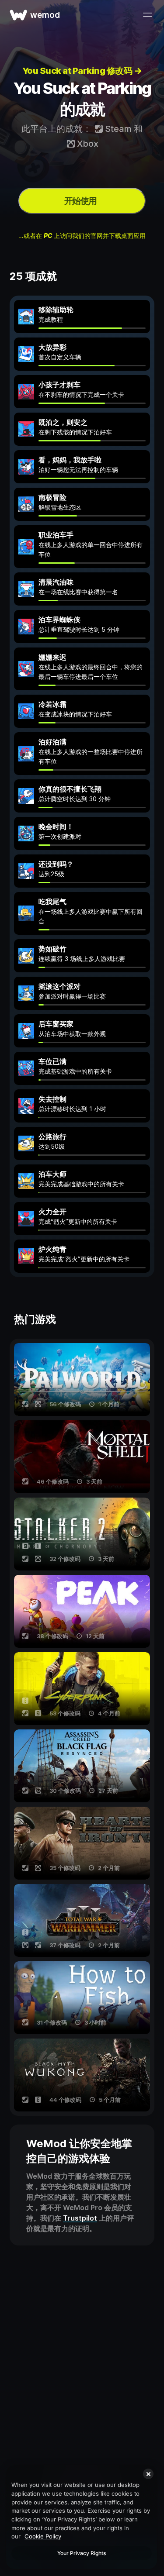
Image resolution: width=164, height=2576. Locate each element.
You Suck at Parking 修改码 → (82, 71)
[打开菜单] (147, 15)
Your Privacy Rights (82, 2553)
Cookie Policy (43, 2536)
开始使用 (80, 201)
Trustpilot (80, 2218)
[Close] (148, 2474)
